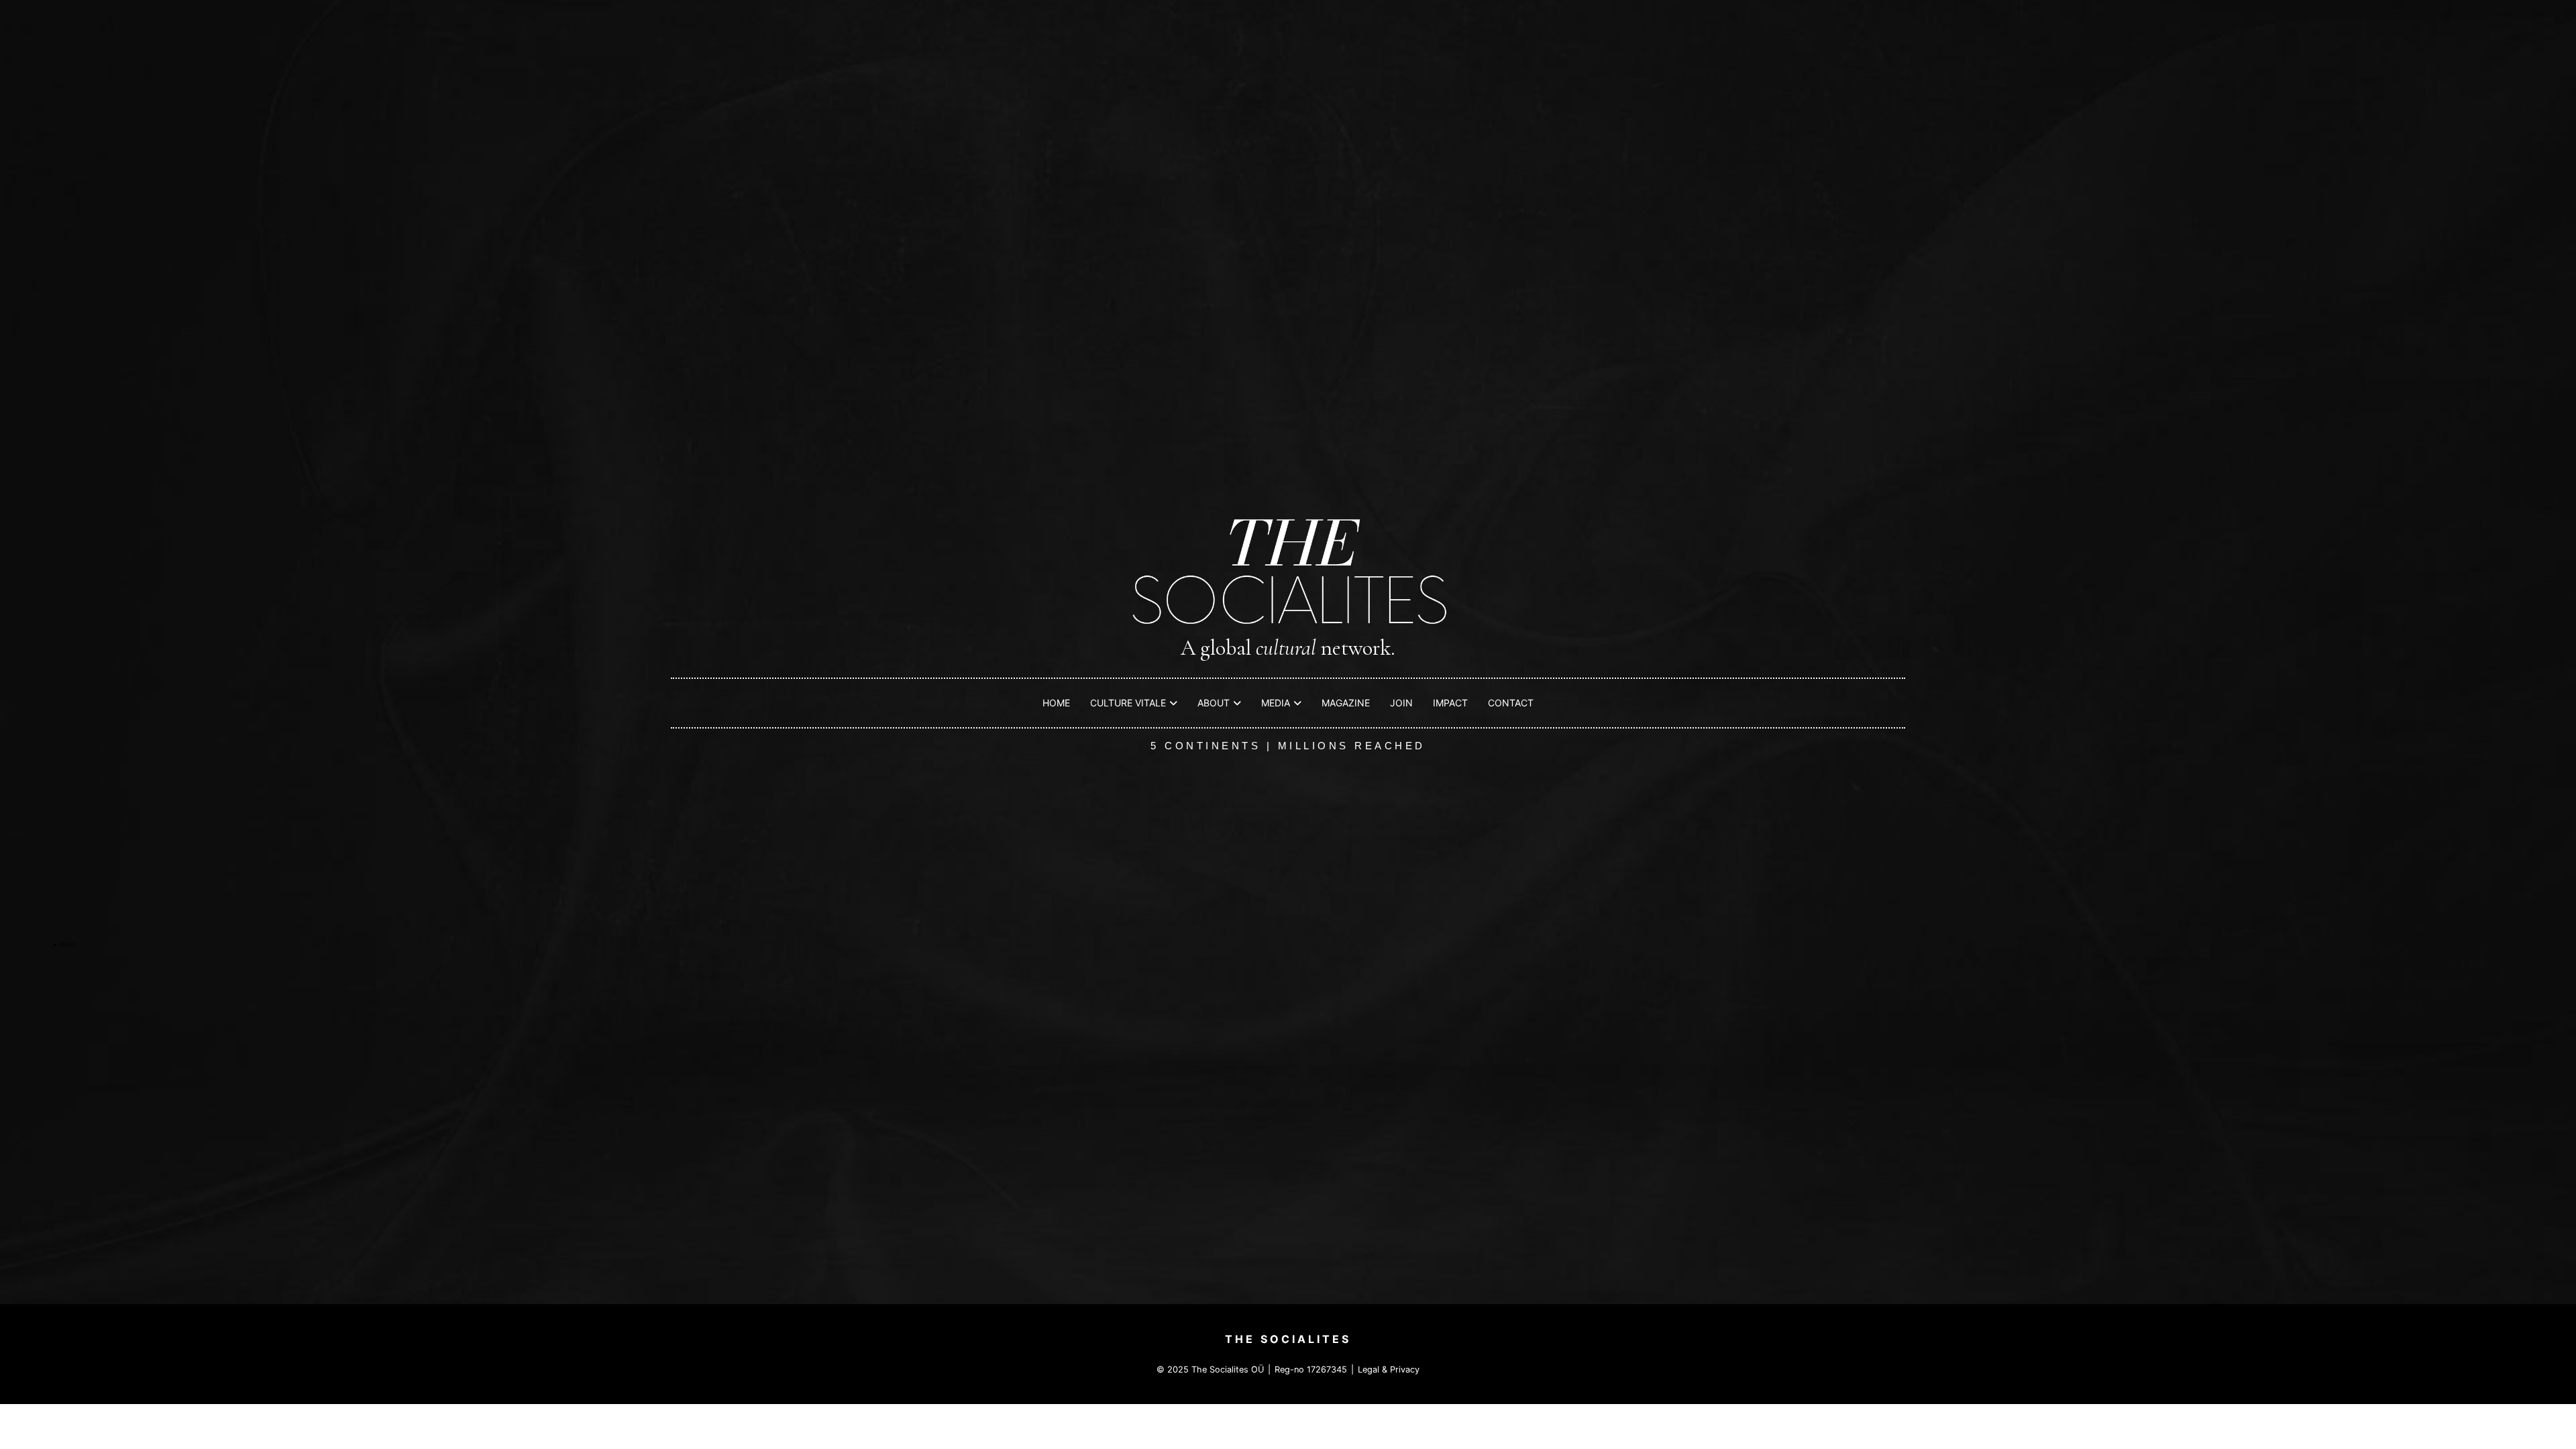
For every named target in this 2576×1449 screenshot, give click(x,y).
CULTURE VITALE (1128, 703)
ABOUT (1214, 703)
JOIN (1401, 703)
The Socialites (1288, 1339)
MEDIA (1276, 703)
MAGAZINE (1346, 703)
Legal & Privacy (1389, 1370)
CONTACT (1511, 703)
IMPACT (1450, 703)
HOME (1056, 703)
